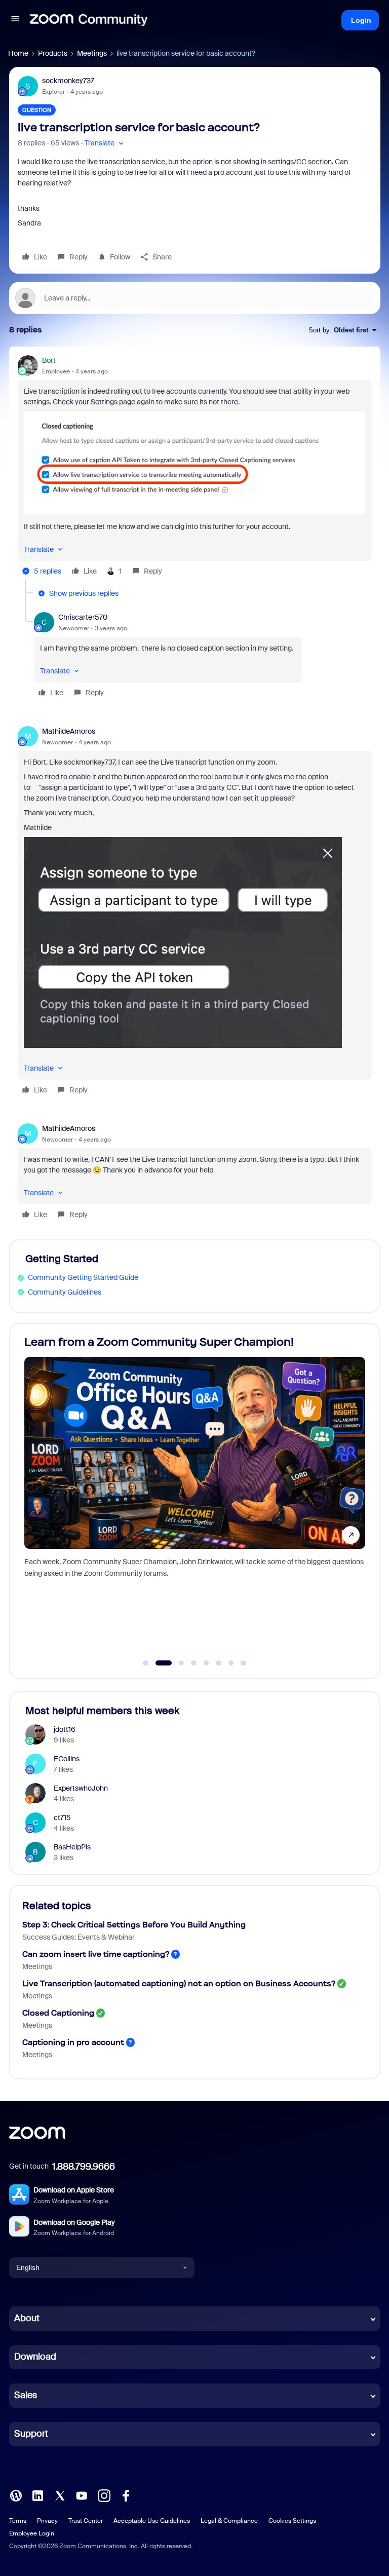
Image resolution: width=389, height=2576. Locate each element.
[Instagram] (104, 2494)
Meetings (92, 53)
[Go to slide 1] (146, 1663)
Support (31, 2434)
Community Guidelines (65, 1292)
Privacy (47, 2521)
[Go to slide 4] (194, 1663)
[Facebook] (126, 2494)
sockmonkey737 (68, 81)
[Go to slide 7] (231, 1663)
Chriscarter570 (83, 617)
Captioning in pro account (73, 2042)
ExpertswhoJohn (81, 1788)
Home (18, 53)
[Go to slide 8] (244, 1663)
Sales (26, 2395)
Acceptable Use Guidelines (152, 2521)
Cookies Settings (292, 2521)
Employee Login (32, 2533)
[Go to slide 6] (219, 1663)
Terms (18, 2521)
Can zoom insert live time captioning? (96, 1954)
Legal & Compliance (229, 2521)
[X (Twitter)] (60, 2494)
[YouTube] (82, 2494)
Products (53, 53)
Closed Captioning (58, 2013)
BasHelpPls (72, 1847)
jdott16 (65, 1729)
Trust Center (86, 2521)
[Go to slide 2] (158, 1663)
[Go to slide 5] (206, 1663)
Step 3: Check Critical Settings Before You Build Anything (134, 1925)
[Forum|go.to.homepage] (89, 20)
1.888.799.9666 (84, 2167)
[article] (195, 467)
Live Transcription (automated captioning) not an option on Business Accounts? (179, 1983)
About (27, 2318)
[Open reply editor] (195, 298)
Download (35, 2357)
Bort (49, 360)
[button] (15, 20)
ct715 (62, 1817)
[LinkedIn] (37, 2494)
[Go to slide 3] (176, 1663)
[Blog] (16, 2494)
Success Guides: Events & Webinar (79, 1937)
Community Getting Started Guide (83, 1277)
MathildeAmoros (69, 731)
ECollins (67, 1759)
